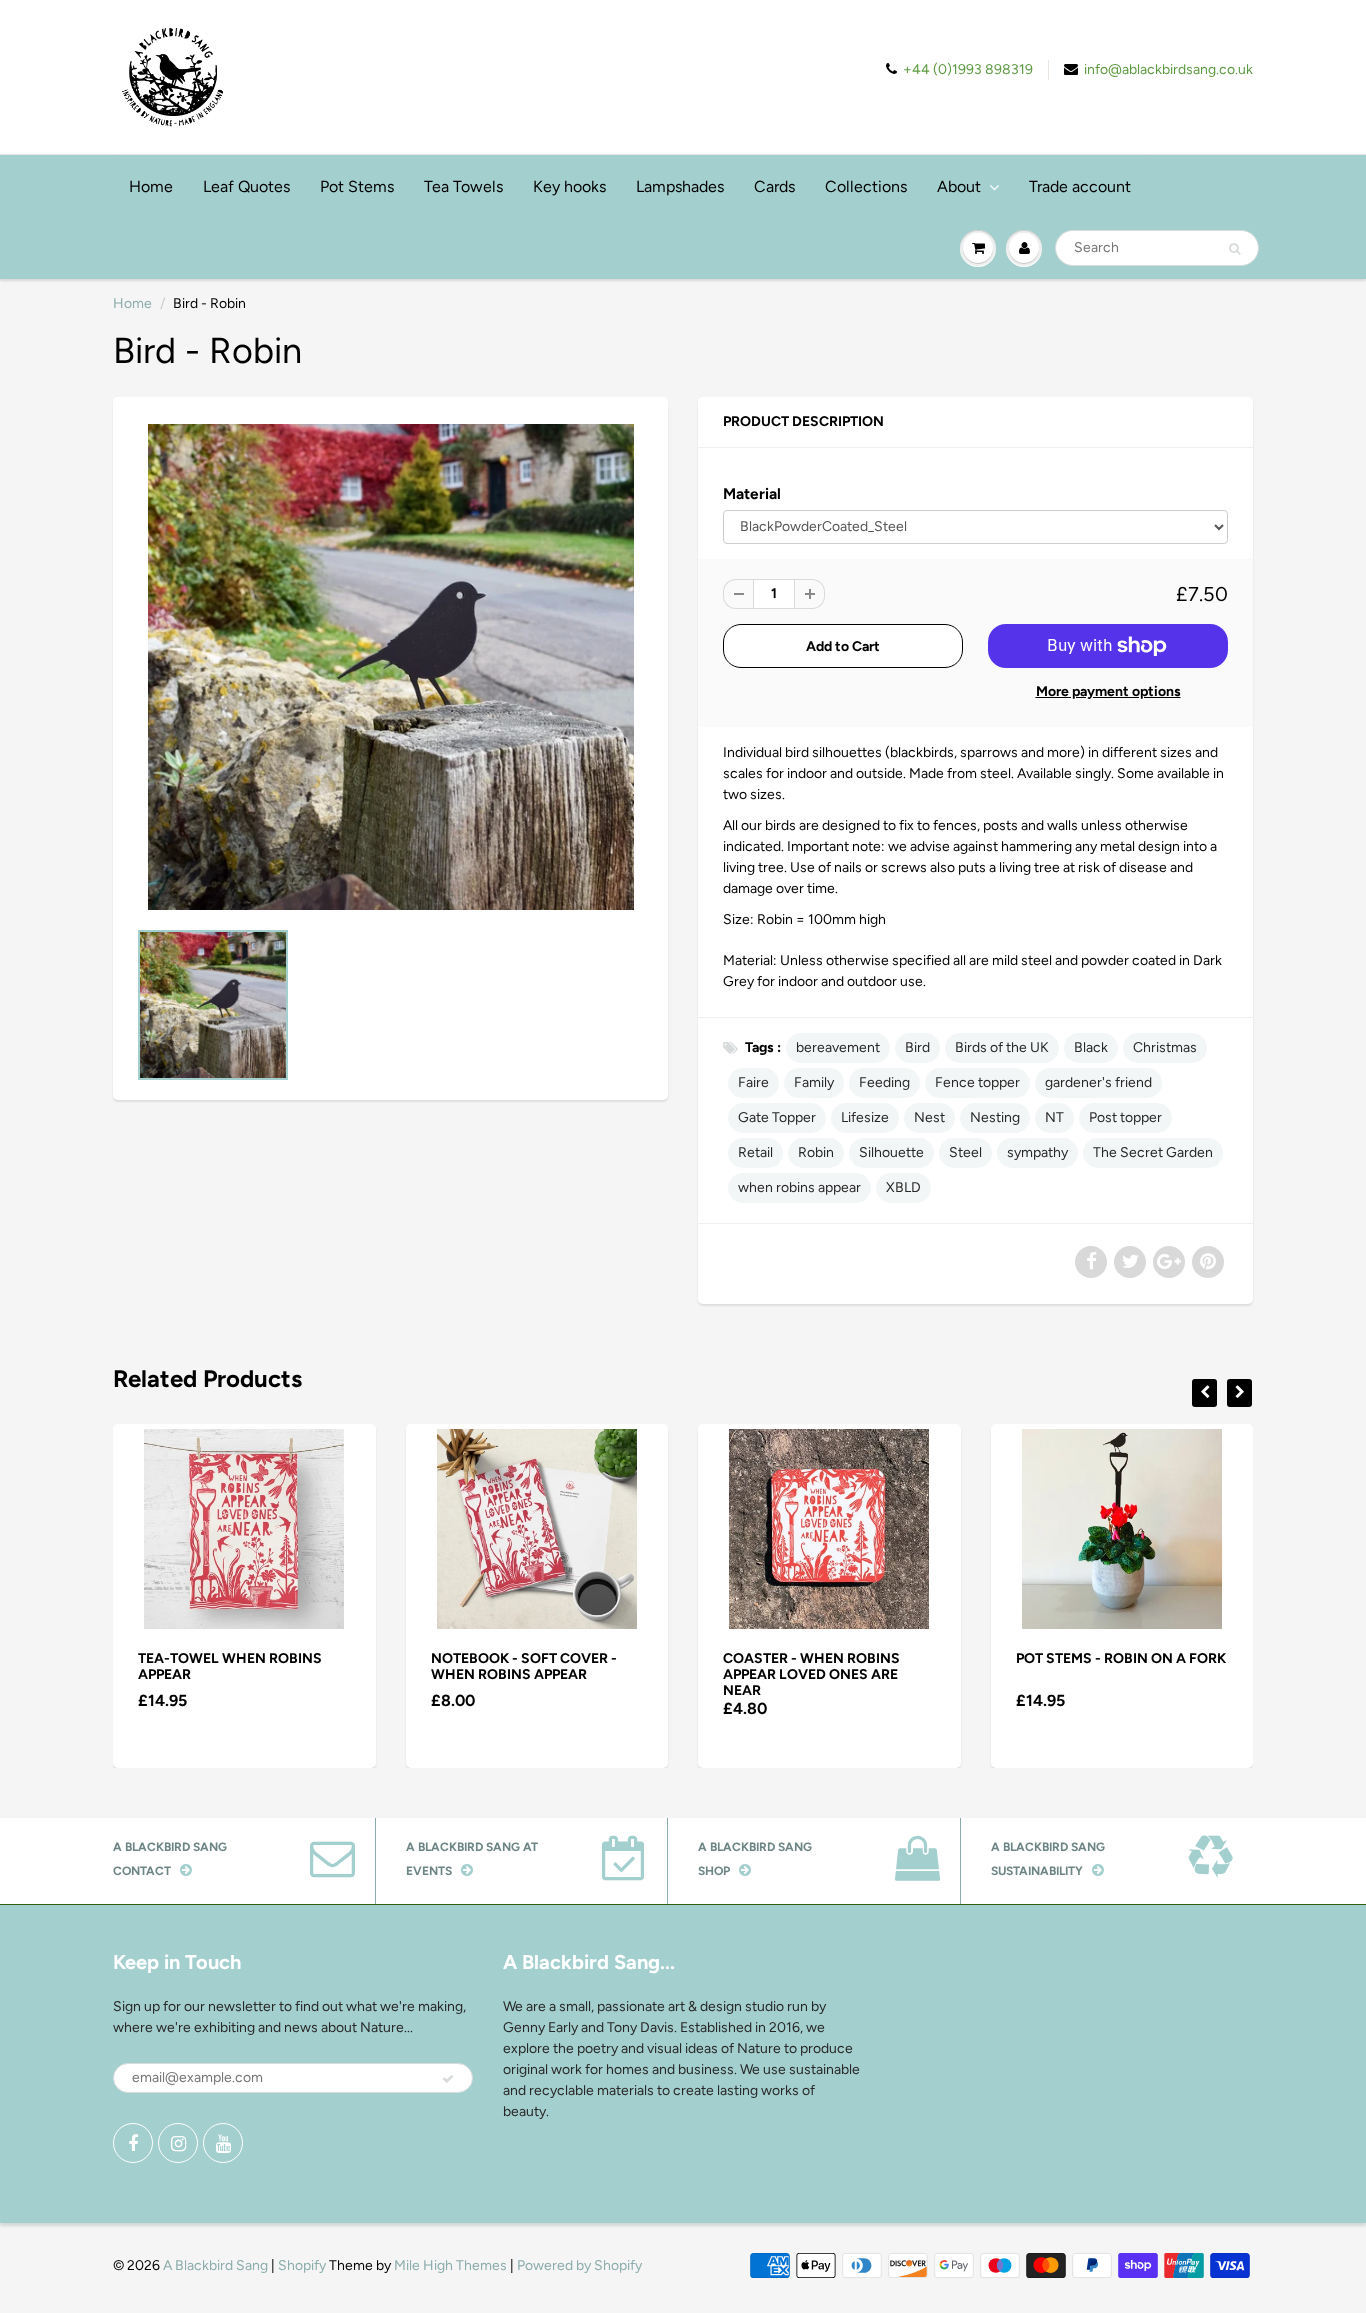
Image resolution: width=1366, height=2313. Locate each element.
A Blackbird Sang (215, 2265)
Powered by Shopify (579, 2265)
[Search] (1234, 249)
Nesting (995, 1117)
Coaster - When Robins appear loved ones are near (811, 1674)
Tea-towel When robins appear (230, 1666)
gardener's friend (1098, 1082)
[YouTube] (223, 2143)
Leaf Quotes (246, 186)
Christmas (1165, 1047)
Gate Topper (777, 1117)
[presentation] (1204, 1393)
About (959, 186)
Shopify (302, 2265)
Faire (753, 1082)
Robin (816, 1152)
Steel (965, 1152)
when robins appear (799, 1187)
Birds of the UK (1002, 1047)
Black (1091, 1047)
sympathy (1037, 1152)
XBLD (903, 1187)
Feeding (884, 1082)
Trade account (1080, 186)
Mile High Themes (450, 2265)
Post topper (1125, 1117)
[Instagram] (178, 2143)
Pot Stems (357, 186)
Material (752, 493)
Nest (929, 1117)
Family (814, 1082)
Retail (755, 1152)
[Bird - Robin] (390, 667)
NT (1054, 1117)
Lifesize (865, 1117)
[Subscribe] (448, 2079)
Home (151, 186)
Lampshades (680, 186)
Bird (917, 1047)
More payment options (1108, 691)
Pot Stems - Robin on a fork (1121, 1658)
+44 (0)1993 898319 (968, 69)
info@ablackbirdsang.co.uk (1168, 69)
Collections (866, 186)
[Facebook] (133, 2143)
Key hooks (569, 186)
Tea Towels (463, 186)
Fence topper (977, 1082)
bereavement (838, 1047)
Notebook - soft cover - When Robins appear (524, 1666)
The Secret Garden (1153, 1152)
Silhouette (891, 1152)
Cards (774, 186)
